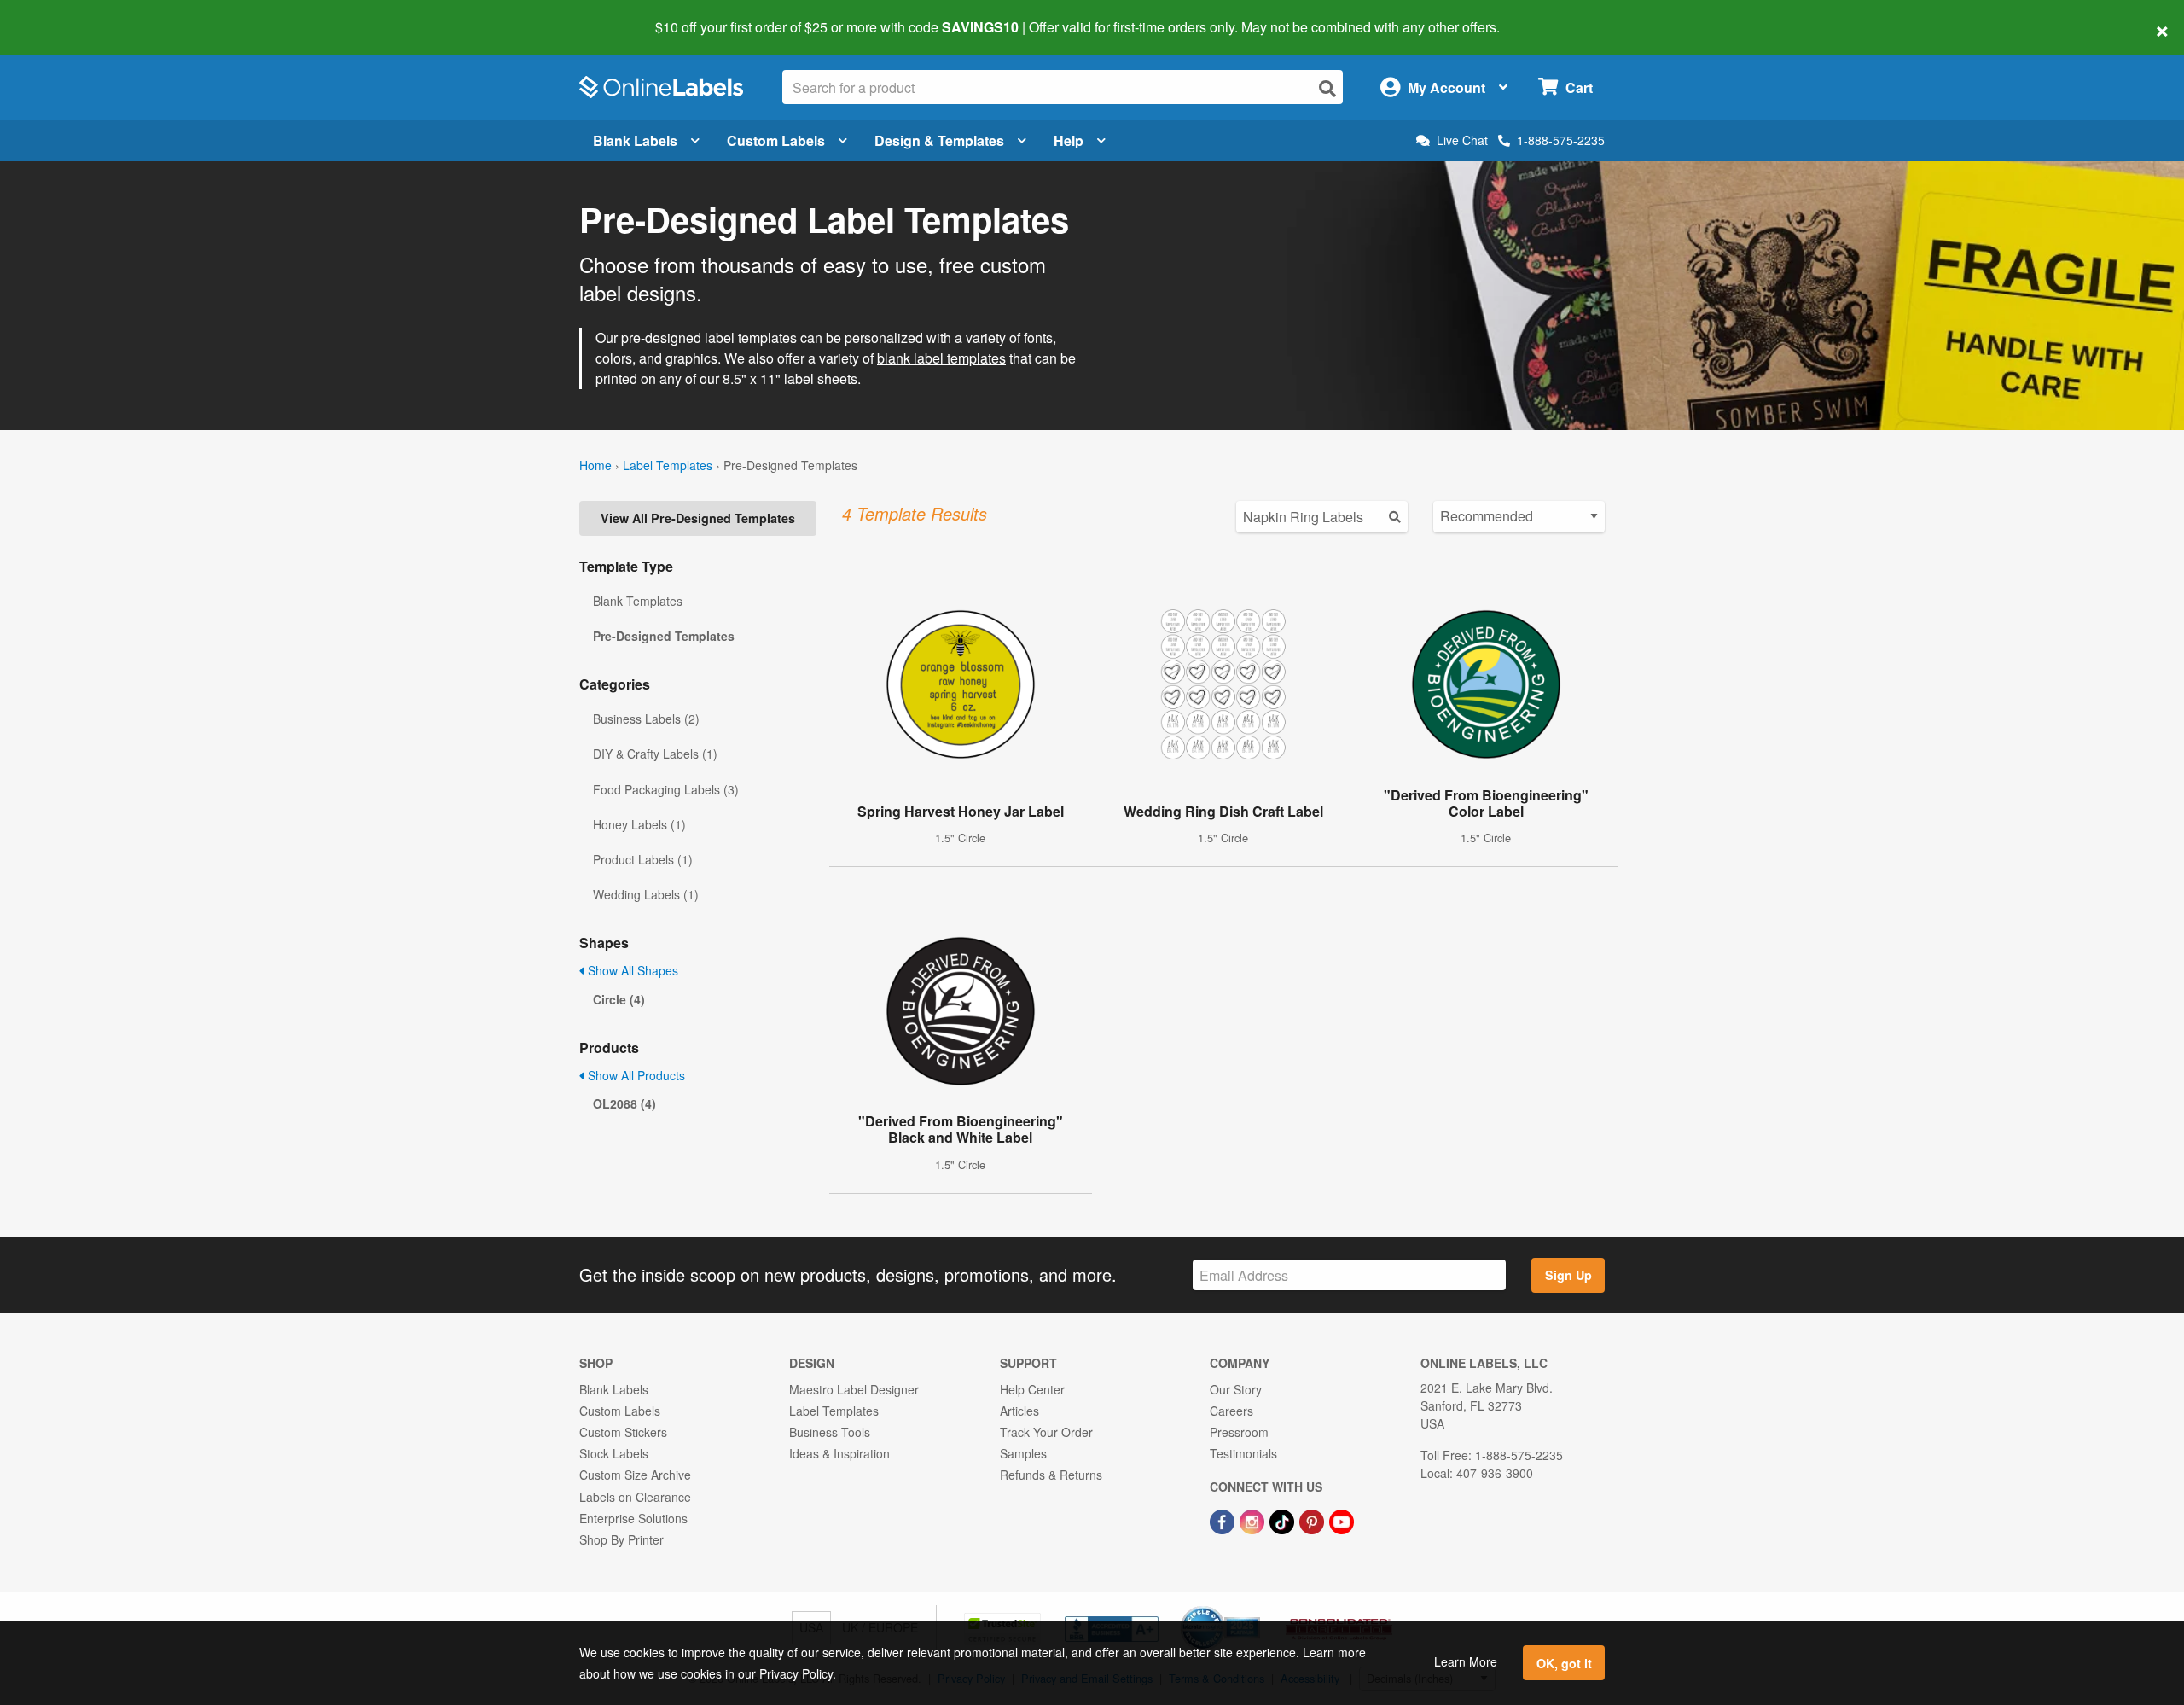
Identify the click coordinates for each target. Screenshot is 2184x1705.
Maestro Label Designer (854, 1389)
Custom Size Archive (635, 1475)
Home (595, 465)
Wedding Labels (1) (646, 894)
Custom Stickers (623, 1432)
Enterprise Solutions (633, 1518)
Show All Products (635, 1075)
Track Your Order (1046, 1432)
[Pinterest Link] (1313, 1520)
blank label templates (941, 358)
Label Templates (668, 465)
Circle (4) (619, 999)
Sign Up (1568, 1275)
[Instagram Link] (1254, 1520)
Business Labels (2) (646, 719)
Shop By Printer (622, 1539)
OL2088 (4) (624, 1103)
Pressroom (1239, 1432)
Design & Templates (939, 140)
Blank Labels (635, 140)
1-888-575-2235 (1561, 140)
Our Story (1236, 1389)
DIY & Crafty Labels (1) (655, 754)
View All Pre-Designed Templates (698, 518)
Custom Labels (776, 140)
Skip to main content (62, 15)
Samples (1023, 1453)
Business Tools (830, 1432)
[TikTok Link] (1284, 1520)
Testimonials (1243, 1453)
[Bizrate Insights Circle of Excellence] (1254, 1608)
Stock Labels (614, 1453)
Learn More (1466, 1661)
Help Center (1032, 1389)
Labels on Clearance (635, 1497)
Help (1069, 140)
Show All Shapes (631, 970)
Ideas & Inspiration (839, 1453)
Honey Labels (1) (639, 824)
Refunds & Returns (1051, 1475)
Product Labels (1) (643, 859)
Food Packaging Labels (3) (666, 789)
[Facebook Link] (1224, 1520)
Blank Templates (638, 601)
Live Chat (1462, 140)
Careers (1231, 1411)
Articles (1019, 1411)
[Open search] (1327, 88)
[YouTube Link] (1342, 1520)
